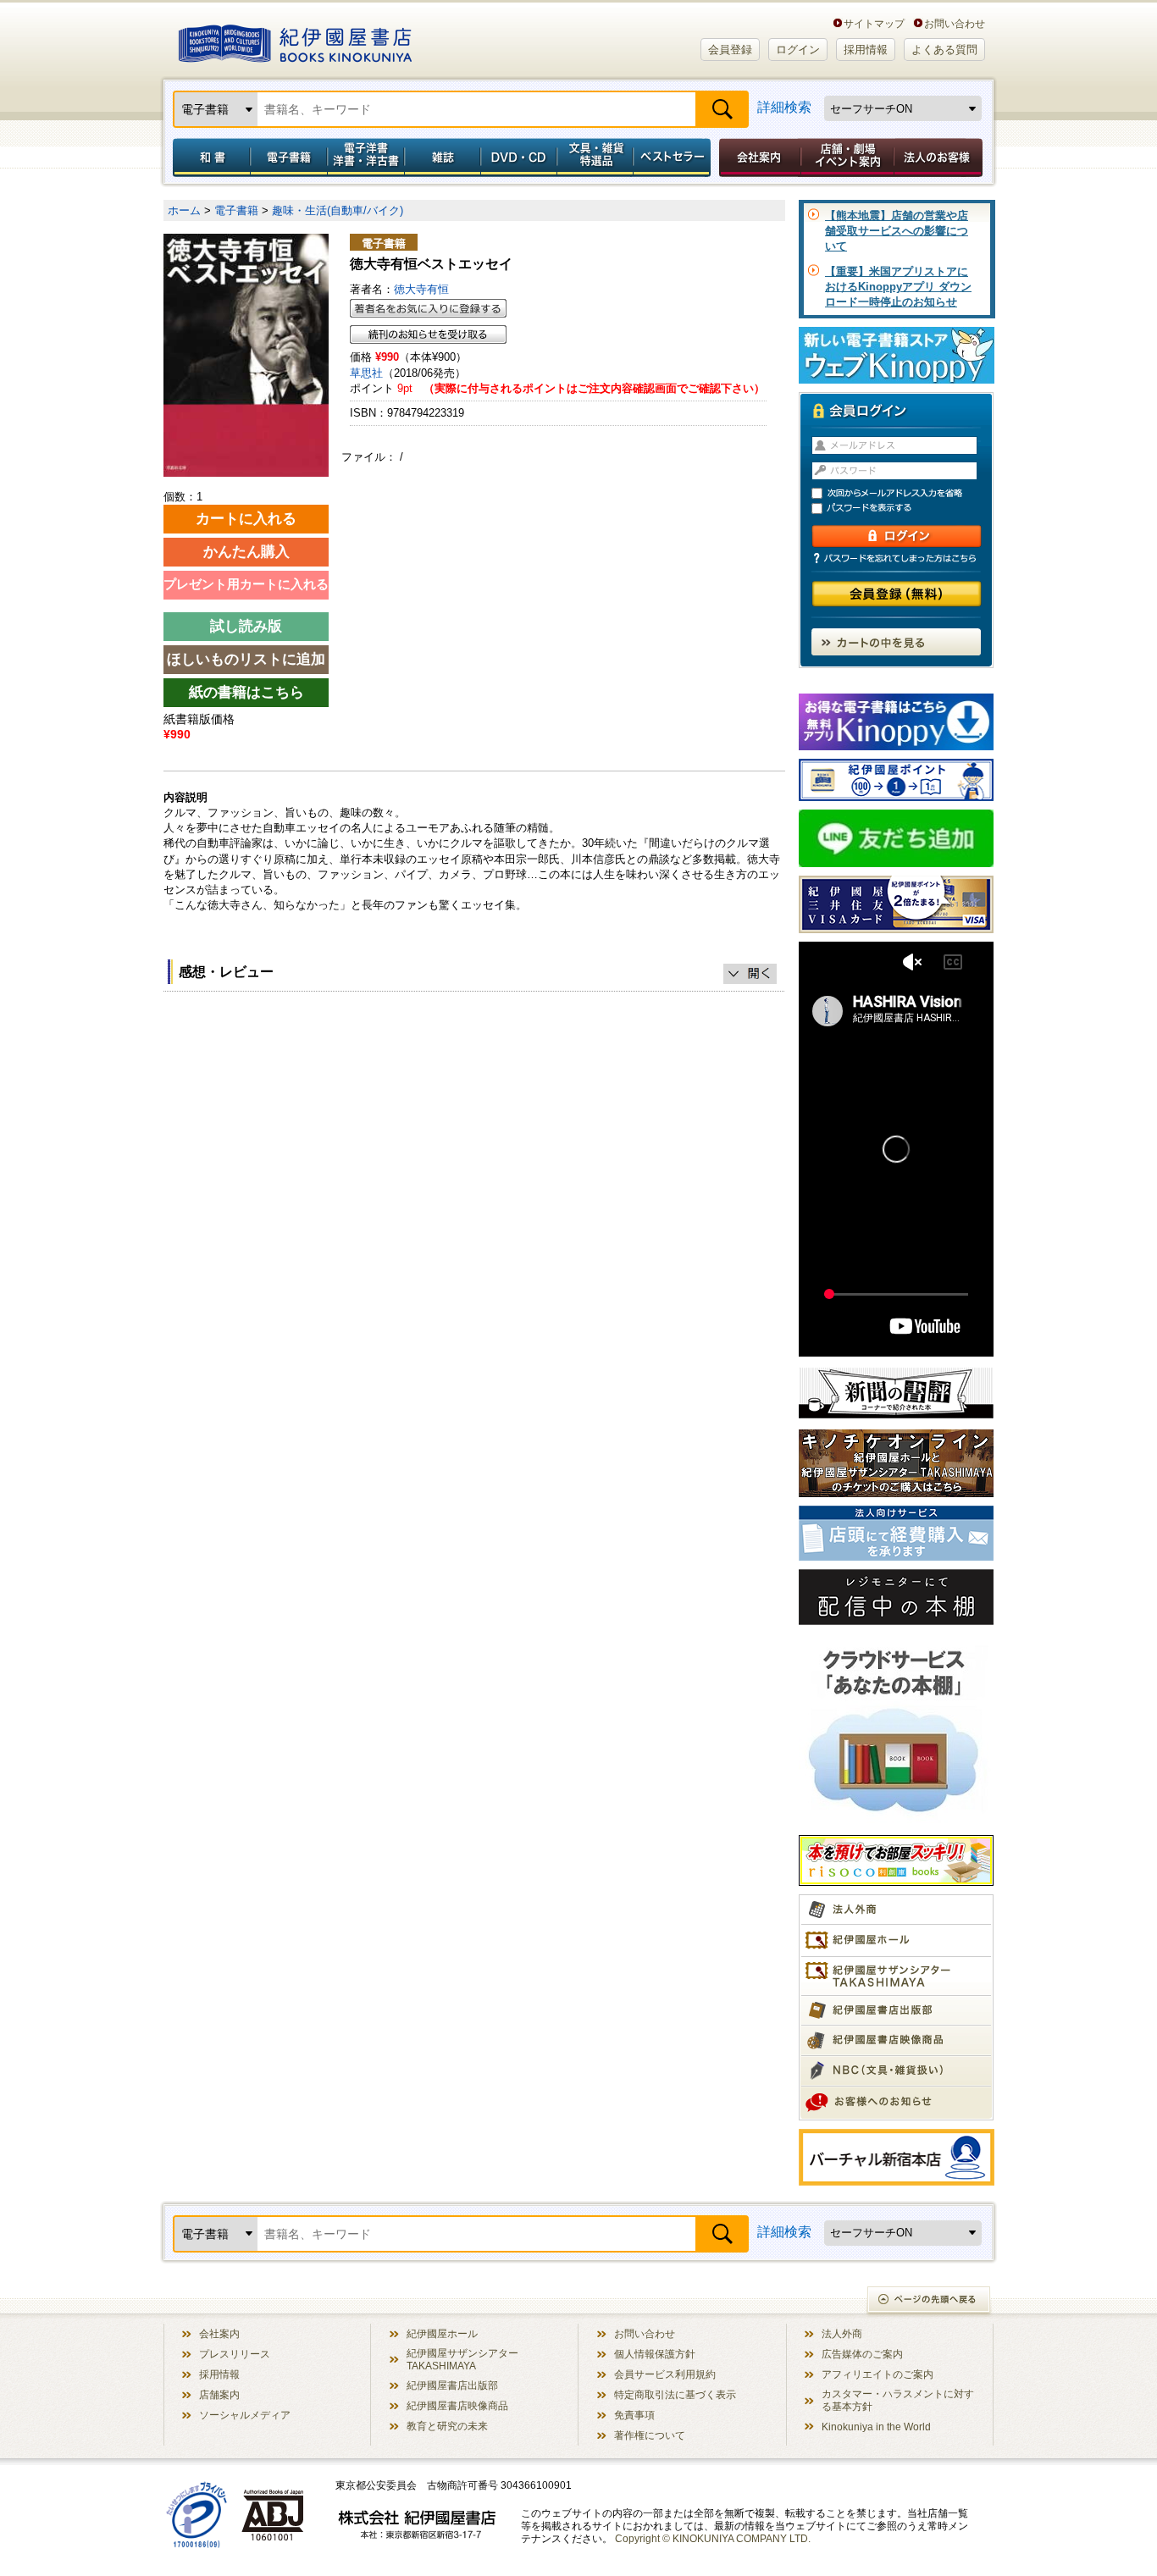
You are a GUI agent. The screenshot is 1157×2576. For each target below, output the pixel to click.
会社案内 (757, 158)
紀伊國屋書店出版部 (452, 2385)
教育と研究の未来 (447, 2426)
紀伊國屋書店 (295, 41)
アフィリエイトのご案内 (877, 2374)
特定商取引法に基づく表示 (675, 2394)
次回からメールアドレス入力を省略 (904, 493)
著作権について (650, 2435)
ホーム (184, 210)
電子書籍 (288, 158)
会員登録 (730, 50)
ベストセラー (674, 158)
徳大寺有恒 (421, 289)
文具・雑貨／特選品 (595, 158)
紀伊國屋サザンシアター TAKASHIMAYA (462, 2359)
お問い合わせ (955, 23)
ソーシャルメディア (245, 2415)
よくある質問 (944, 50)
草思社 (366, 373)
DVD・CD (519, 158)
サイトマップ (874, 23)
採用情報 (866, 50)
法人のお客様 (939, 158)
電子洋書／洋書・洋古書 (365, 158)
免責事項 (634, 2415)
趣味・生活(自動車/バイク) (338, 210)
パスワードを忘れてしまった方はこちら (896, 558)
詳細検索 (784, 107)
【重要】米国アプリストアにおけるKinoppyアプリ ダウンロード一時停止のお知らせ (898, 287)
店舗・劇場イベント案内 (847, 158)
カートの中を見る (896, 642)
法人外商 (842, 2333)
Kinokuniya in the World (876, 2427)
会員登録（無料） (897, 594)
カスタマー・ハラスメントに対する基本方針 (898, 2400)
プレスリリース (235, 2354)
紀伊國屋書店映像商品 (457, 2405)
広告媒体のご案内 (862, 2354)
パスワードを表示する (904, 509)
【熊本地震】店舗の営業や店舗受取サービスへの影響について (897, 231)
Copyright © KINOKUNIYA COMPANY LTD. (713, 2538)
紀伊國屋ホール (442, 2333)
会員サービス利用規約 (665, 2374)
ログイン (798, 50)
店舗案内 (219, 2394)
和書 (208, 158)
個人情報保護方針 (655, 2354)
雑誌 (443, 158)
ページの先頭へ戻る (930, 2301)
